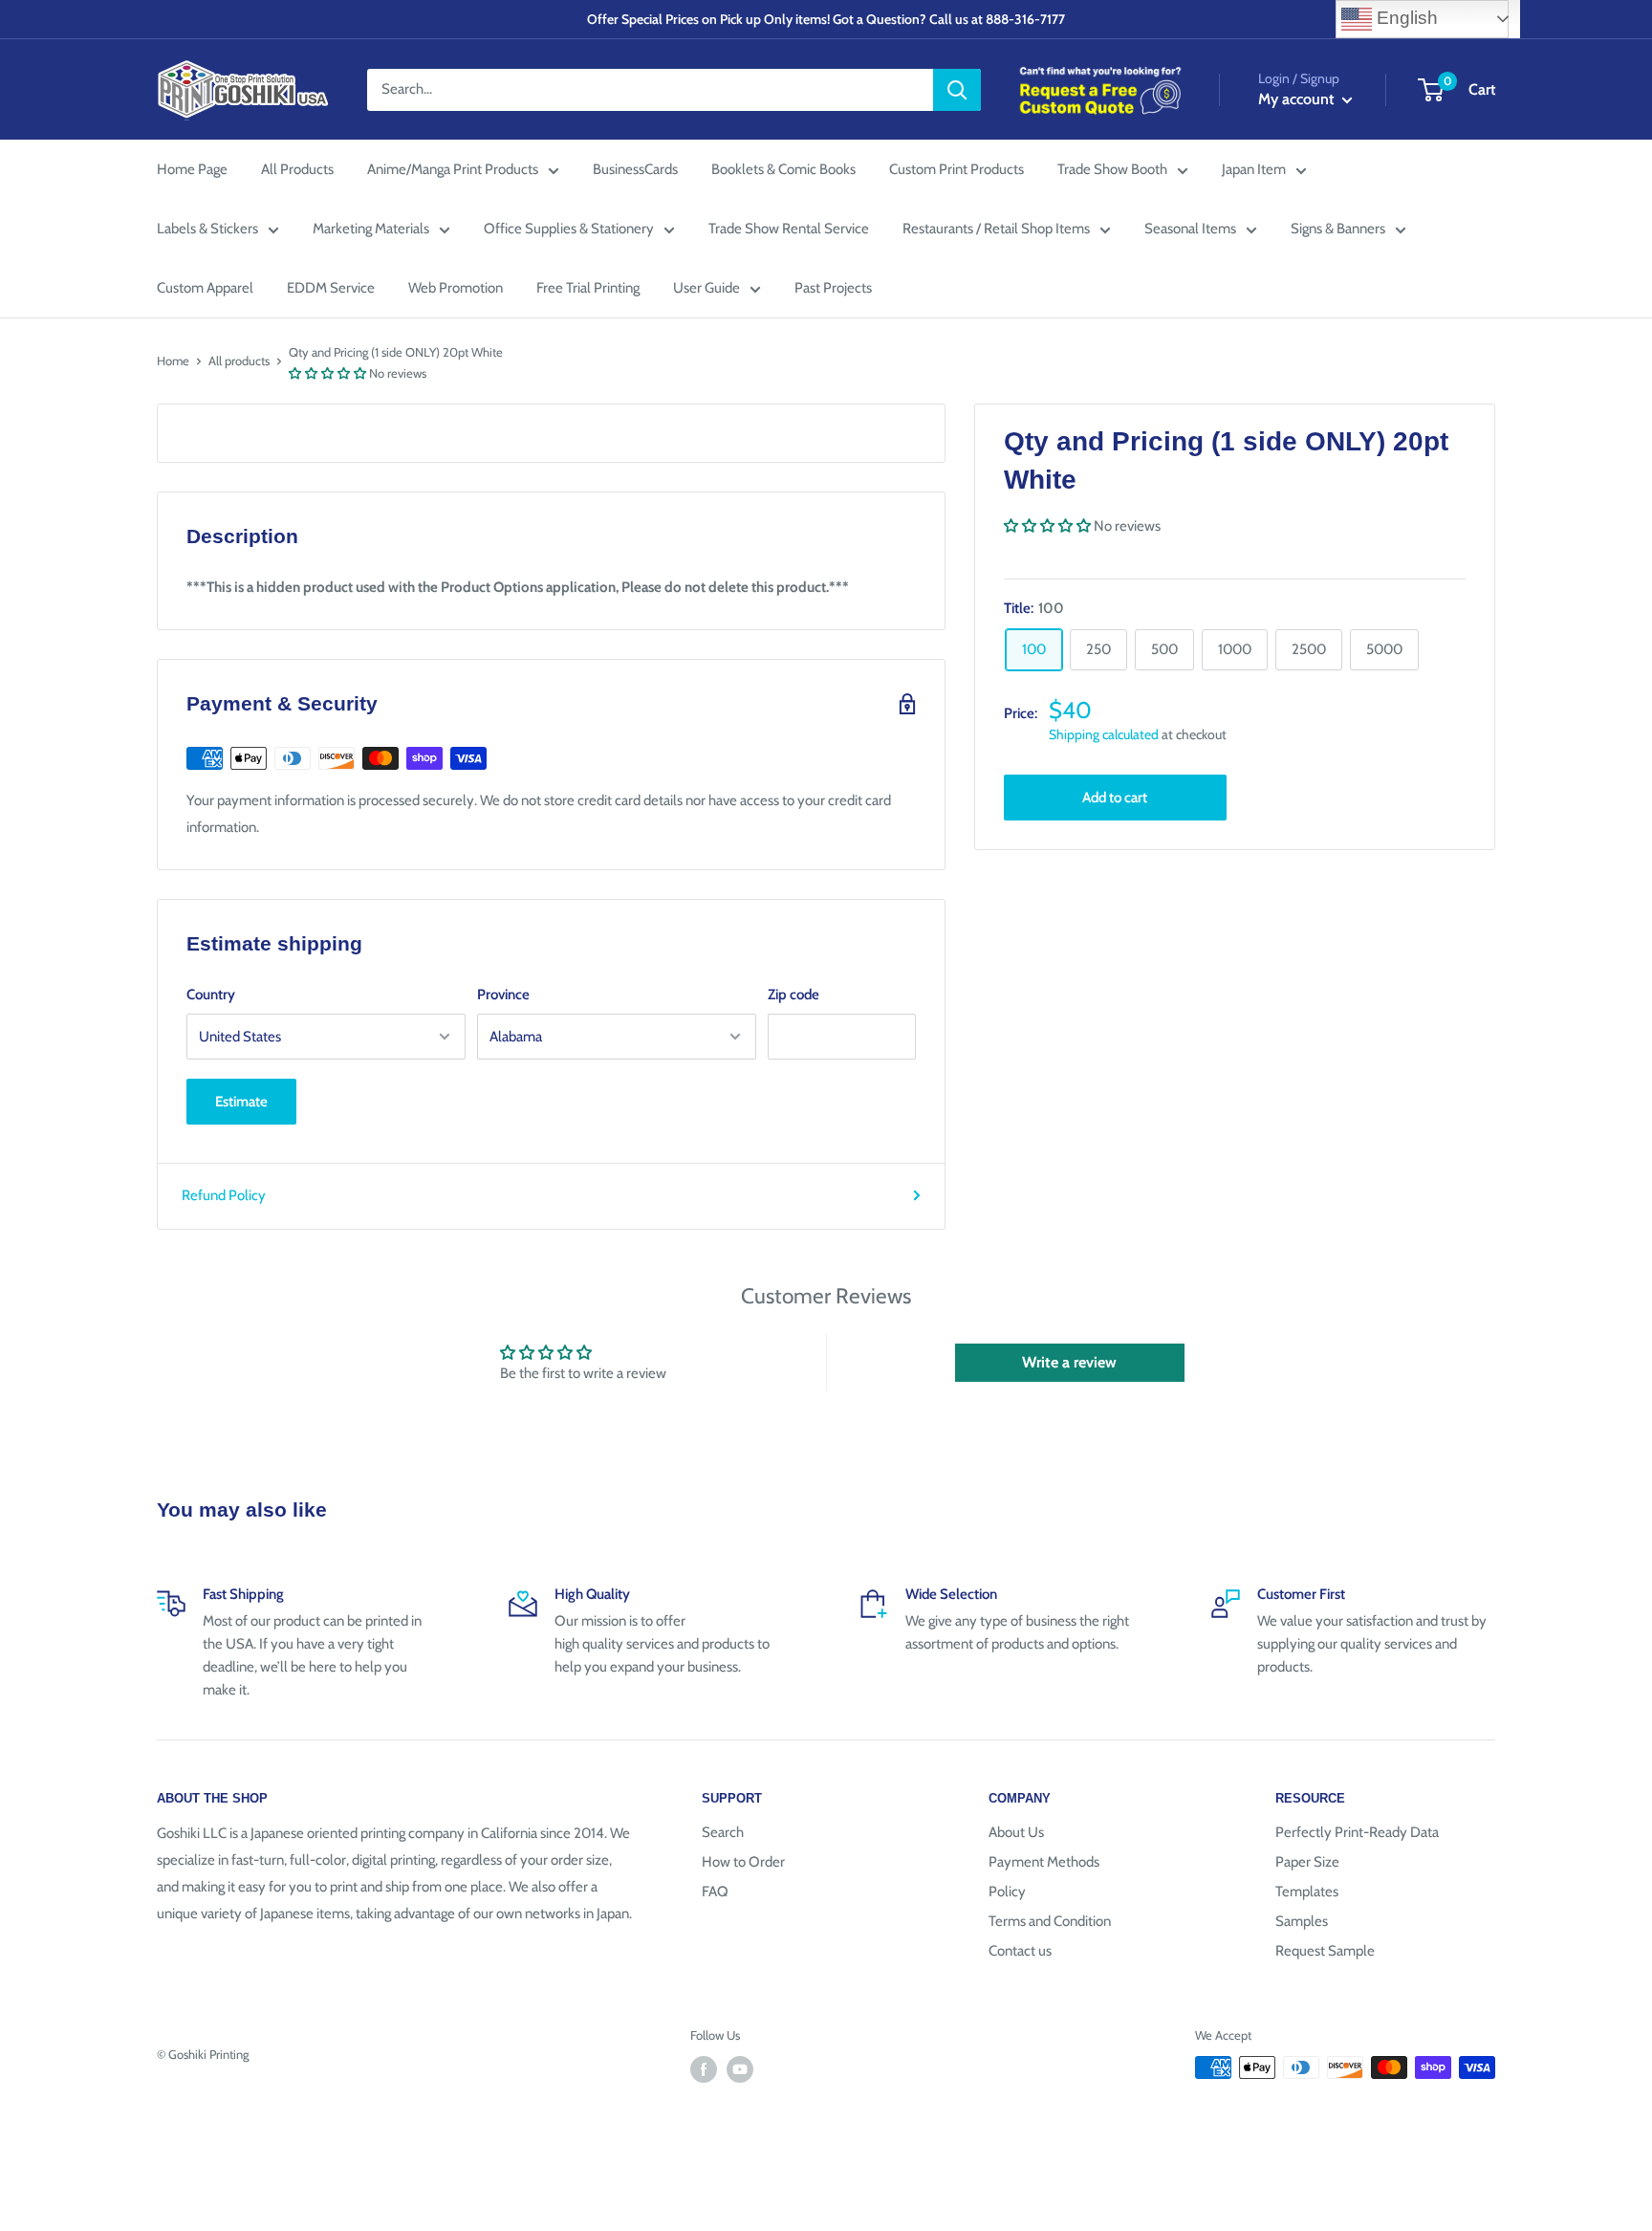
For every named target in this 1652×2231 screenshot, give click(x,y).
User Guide (706, 288)
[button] (327, 373)
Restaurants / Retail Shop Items (996, 229)
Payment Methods (1044, 1862)
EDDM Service (331, 288)
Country (211, 995)
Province (503, 995)
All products (239, 361)
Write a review (1069, 1362)
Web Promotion (456, 288)
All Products (297, 169)
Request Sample (1325, 1951)
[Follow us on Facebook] (704, 2069)
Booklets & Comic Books (783, 169)
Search (723, 1832)
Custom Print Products (956, 169)
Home (173, 361)
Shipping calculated (1104, 734)
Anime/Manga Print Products (453, 169)
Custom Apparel (205, 288)
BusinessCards (635, 169)
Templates (1307, 1892)
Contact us (1020, 1951)
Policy (1007, 1892)
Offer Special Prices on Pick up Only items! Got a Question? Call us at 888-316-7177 (826, 19)
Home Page (192, 169)
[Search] (957, 90)
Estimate (241, 1102)
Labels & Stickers (207, 229)
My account (1298, 99)
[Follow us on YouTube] (740, 2069)
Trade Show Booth (1112, 169)
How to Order (743, 1862)
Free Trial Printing (588, 288)
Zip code (793, 995)
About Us (1016, 1832)
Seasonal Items (1190, 229)
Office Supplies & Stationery (569, 229)
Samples (1302, 1921)
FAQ (715, 1892)
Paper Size (1307, 1862)
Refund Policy (224, 1195)
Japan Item (1254, 169)
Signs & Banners (1338, 229)
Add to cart (1115, 797)
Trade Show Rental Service (789, 229)
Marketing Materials (371, 229)
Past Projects (833, 288)
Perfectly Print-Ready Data (1357, 1832)
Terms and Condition (1050, 1921)
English (1405, 18)
